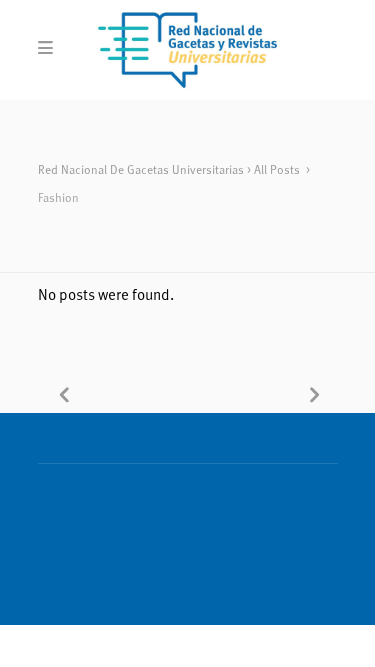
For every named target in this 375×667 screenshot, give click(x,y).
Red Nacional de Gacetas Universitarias (141, 171)
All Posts (277, 171)
